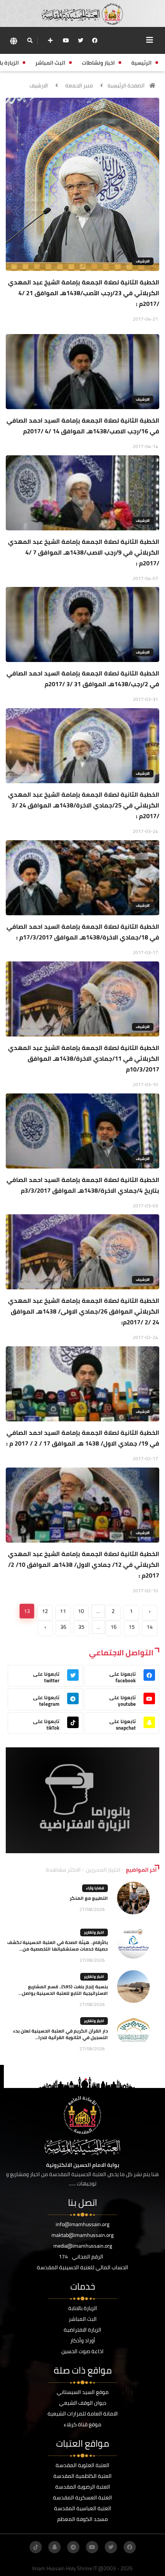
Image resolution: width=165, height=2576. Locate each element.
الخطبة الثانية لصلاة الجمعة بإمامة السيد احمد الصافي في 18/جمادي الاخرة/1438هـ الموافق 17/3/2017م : (83, 932)
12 (45, 1611)
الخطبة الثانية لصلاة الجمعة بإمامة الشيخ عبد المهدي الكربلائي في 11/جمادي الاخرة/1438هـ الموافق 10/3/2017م (84, 1058)
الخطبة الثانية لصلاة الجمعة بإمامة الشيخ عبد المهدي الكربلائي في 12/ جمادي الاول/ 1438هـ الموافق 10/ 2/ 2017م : (84, 1565)
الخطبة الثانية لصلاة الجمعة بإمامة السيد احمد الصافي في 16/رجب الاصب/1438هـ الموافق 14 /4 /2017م (83, 426)
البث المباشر (83, 2319)
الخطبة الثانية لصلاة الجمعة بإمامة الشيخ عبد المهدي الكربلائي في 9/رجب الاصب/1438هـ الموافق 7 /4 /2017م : (84, 552)
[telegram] (73, 2547)
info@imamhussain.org (82, 2224)
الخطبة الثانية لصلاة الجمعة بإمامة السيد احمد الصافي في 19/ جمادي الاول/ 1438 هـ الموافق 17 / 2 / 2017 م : (83, 1438)
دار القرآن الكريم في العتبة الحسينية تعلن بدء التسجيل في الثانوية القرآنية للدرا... (60, 2034)
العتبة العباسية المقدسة (83, 2508)
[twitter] (81, 40)
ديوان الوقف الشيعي (83, 2403)
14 (150, 1627)
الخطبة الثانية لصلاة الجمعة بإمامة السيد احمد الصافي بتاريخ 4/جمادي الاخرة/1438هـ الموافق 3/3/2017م (83, 1185)
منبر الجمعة (79, 85)
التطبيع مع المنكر (89, 1898)
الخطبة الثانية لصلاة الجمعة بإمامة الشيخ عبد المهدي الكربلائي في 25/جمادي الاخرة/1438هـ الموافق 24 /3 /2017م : (84, 805)
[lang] (13, 41)
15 (132, 1627)
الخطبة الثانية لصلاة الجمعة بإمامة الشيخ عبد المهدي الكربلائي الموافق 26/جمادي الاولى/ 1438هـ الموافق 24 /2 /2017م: (84, 1311)
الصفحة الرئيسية (126, 85)
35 (81, 1627)
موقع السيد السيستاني (83, 2392)
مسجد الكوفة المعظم (82, 2519)
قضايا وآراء (95, 1888)
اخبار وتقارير (94, 1932)
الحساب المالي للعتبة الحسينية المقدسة (82, 2267)
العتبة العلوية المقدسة (82, 2465)
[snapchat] (54, 2547)
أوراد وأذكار (83, 2340)
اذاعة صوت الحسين (82, 2351)
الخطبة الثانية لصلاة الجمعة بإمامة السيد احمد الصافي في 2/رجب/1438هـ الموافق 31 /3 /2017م (83, 679)
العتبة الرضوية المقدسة (83, 2487)
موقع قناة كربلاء (82, 2424)
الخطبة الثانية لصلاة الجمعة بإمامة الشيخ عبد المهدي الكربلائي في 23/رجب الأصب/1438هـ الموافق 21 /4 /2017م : (84, 293)
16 (114, 1627)
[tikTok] (36, 2547)
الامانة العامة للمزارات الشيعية (83, 2414)
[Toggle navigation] (150, 40)
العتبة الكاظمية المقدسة (82, 2476)
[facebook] (95, 40)
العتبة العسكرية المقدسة (82, 2497)
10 (81, 1611)
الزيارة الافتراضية (82, 2330)
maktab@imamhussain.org (82, 2235)
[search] (30, 40)
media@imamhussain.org (83, 2246)
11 (63, 1611)
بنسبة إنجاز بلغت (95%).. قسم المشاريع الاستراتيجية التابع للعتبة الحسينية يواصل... (63, 1990)
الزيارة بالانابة (83, 2308)
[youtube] (66, 40)
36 (63, 1627)
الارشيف (39, 85)
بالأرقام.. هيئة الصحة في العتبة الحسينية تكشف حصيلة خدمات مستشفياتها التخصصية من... (58, 1946)
